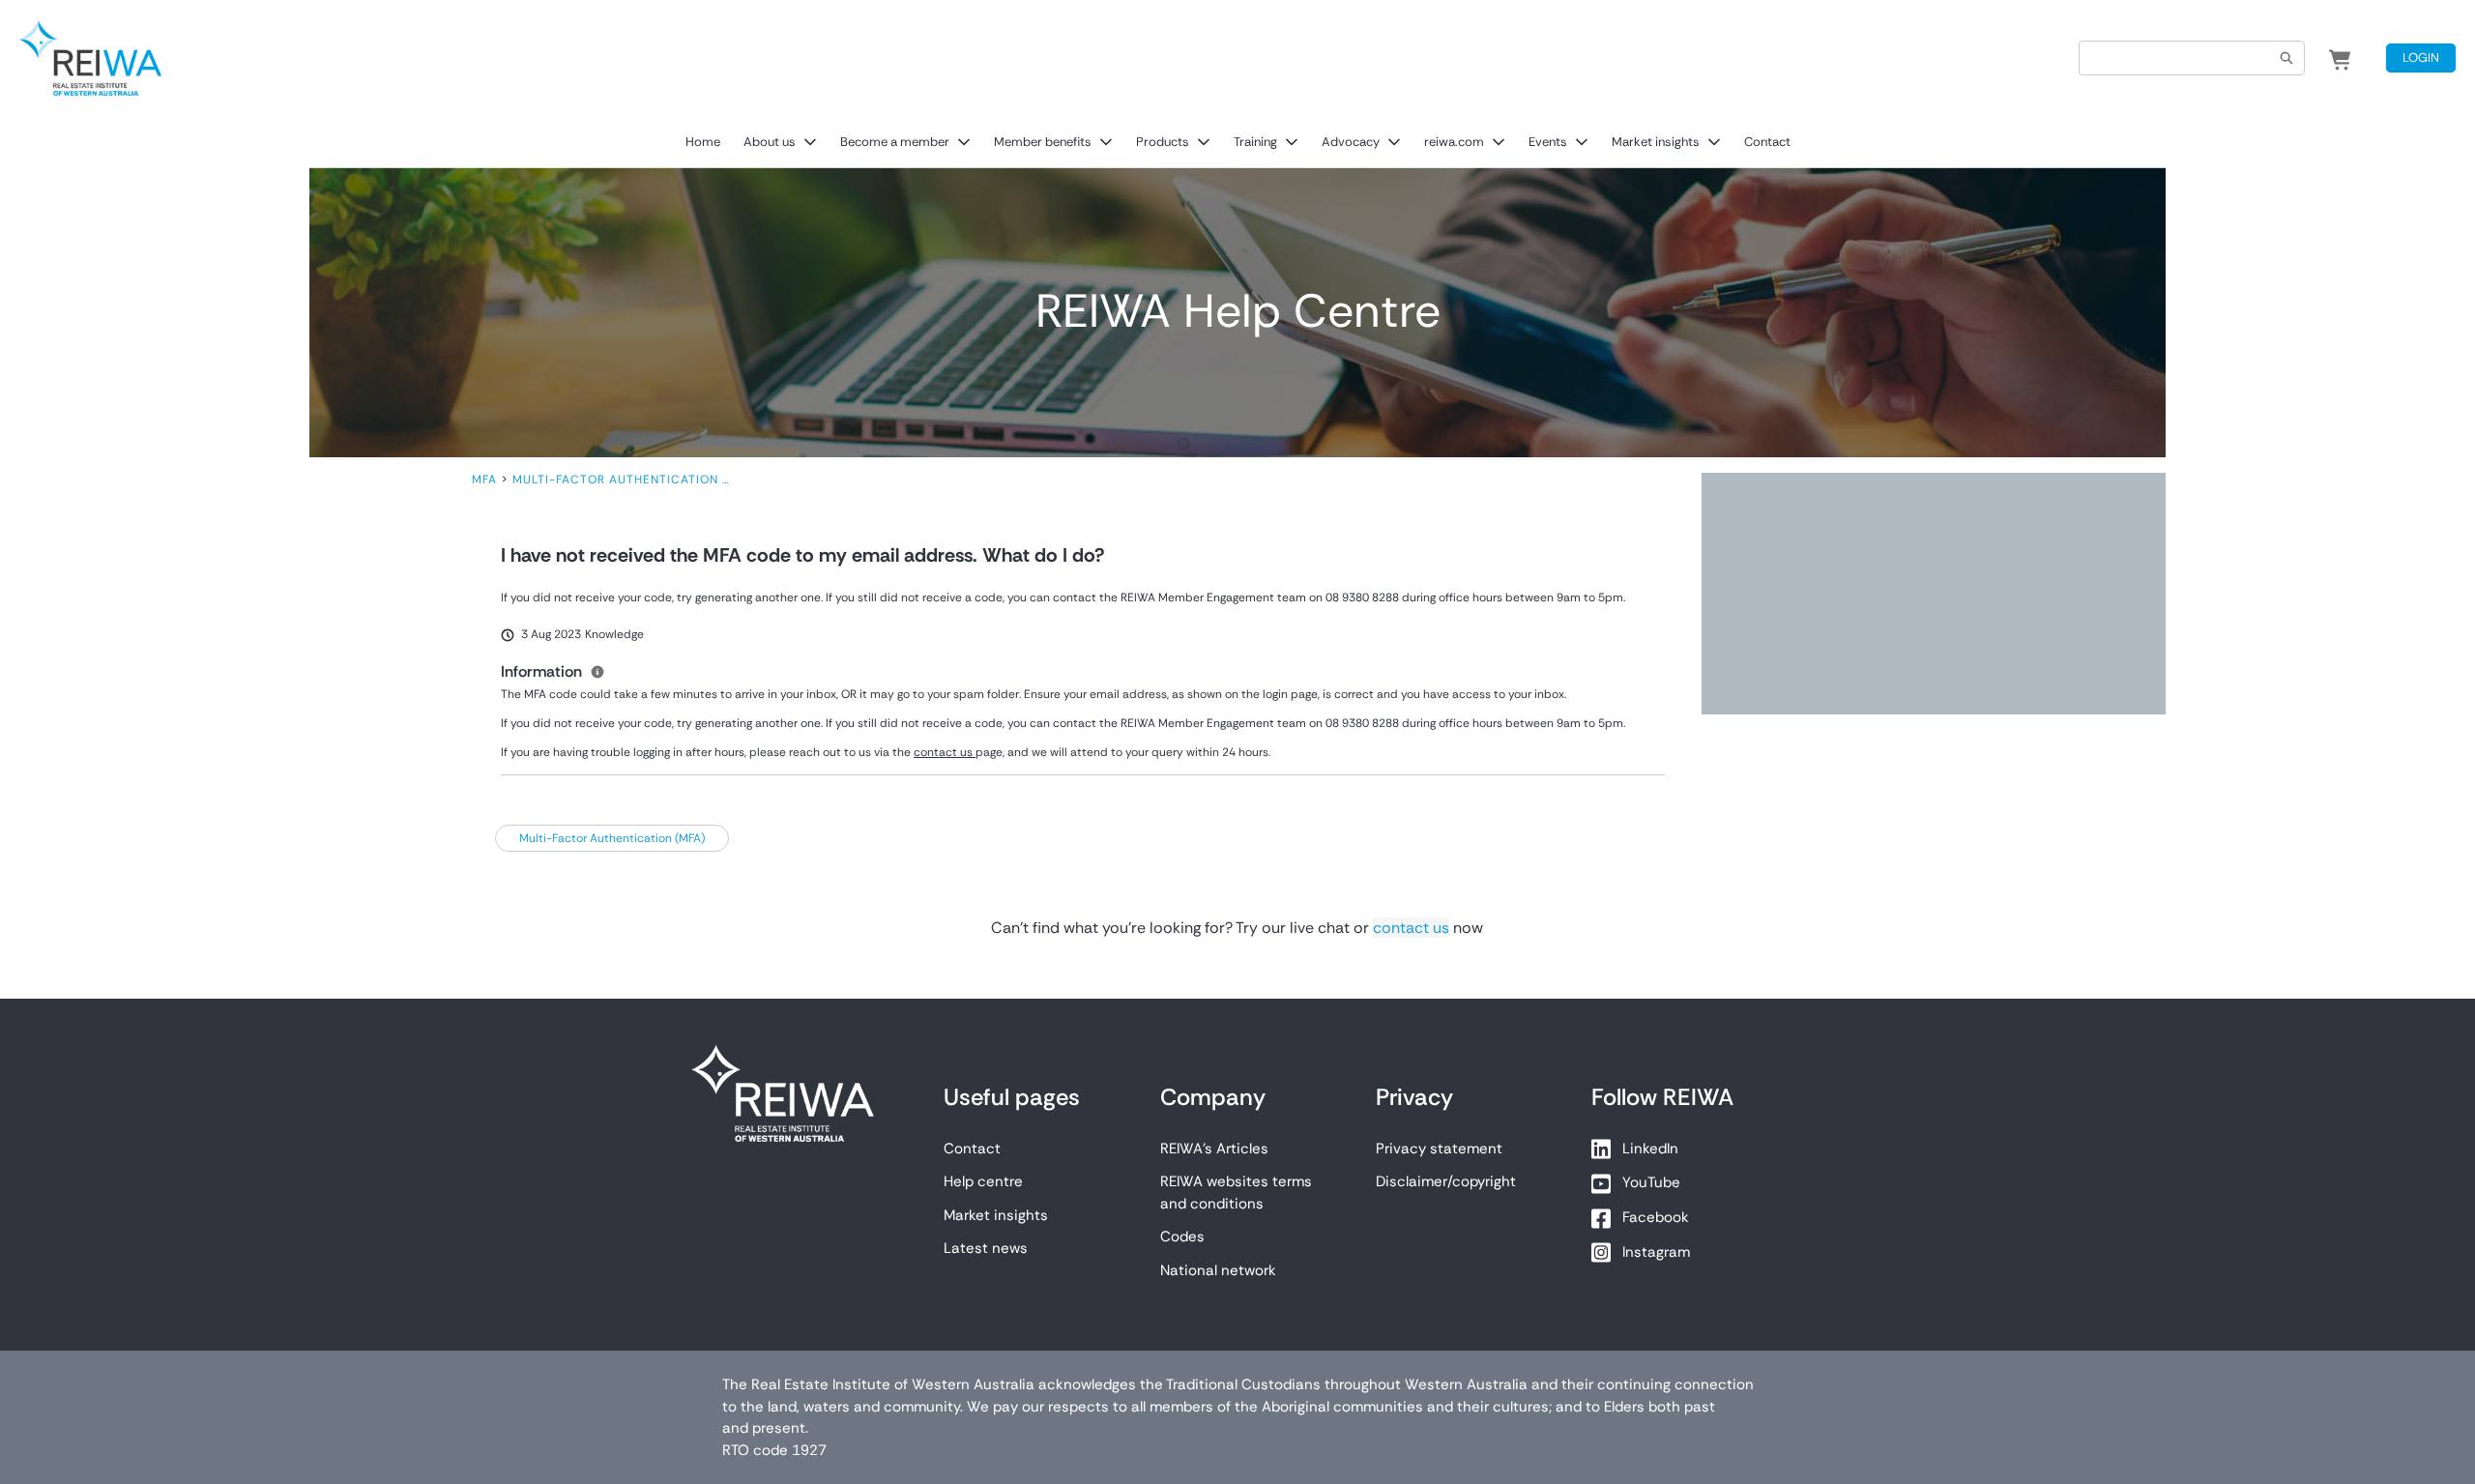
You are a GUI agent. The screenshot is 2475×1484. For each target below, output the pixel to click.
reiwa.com (1454, 142)
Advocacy (1351, 142)
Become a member (895, 142)
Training (1255, 142)
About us (770, 142)
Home (703, 142)
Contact (1767, 142)
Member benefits (1043, 142)
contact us (1411, 928)
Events (1548, 142)
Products (1163, 142)
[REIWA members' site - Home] (90, 58)
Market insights (1656, 142)
